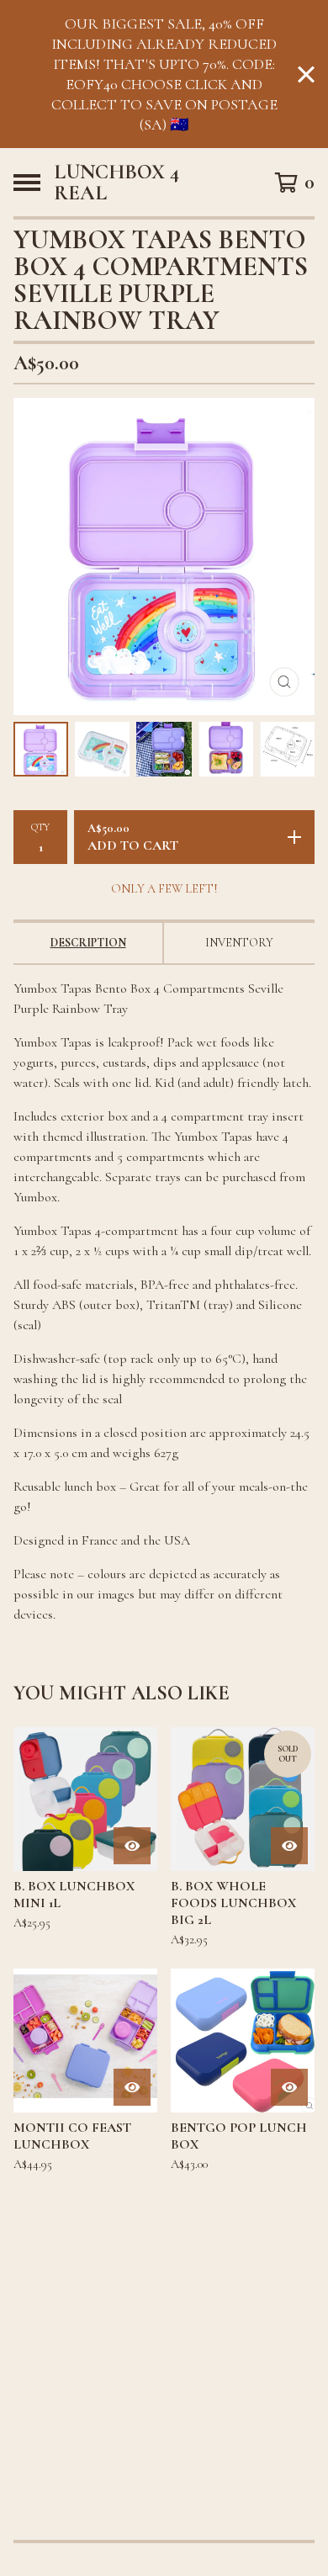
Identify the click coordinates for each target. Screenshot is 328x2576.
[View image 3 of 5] (164, 749)
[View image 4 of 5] (226, 749)
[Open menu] (27, 183)
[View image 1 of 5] (41, 749)
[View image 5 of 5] (287, 749)
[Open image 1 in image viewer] (164, 557)
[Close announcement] (306, 74)
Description (88, 943)
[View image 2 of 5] (102, 749)
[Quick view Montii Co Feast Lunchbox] (132, 2087)
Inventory (239, 943)
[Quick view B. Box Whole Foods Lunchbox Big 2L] (289, 1846)
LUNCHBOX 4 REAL (116, 182)
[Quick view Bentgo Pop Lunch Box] (289, 2087)
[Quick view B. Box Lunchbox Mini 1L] (132, 1846)
